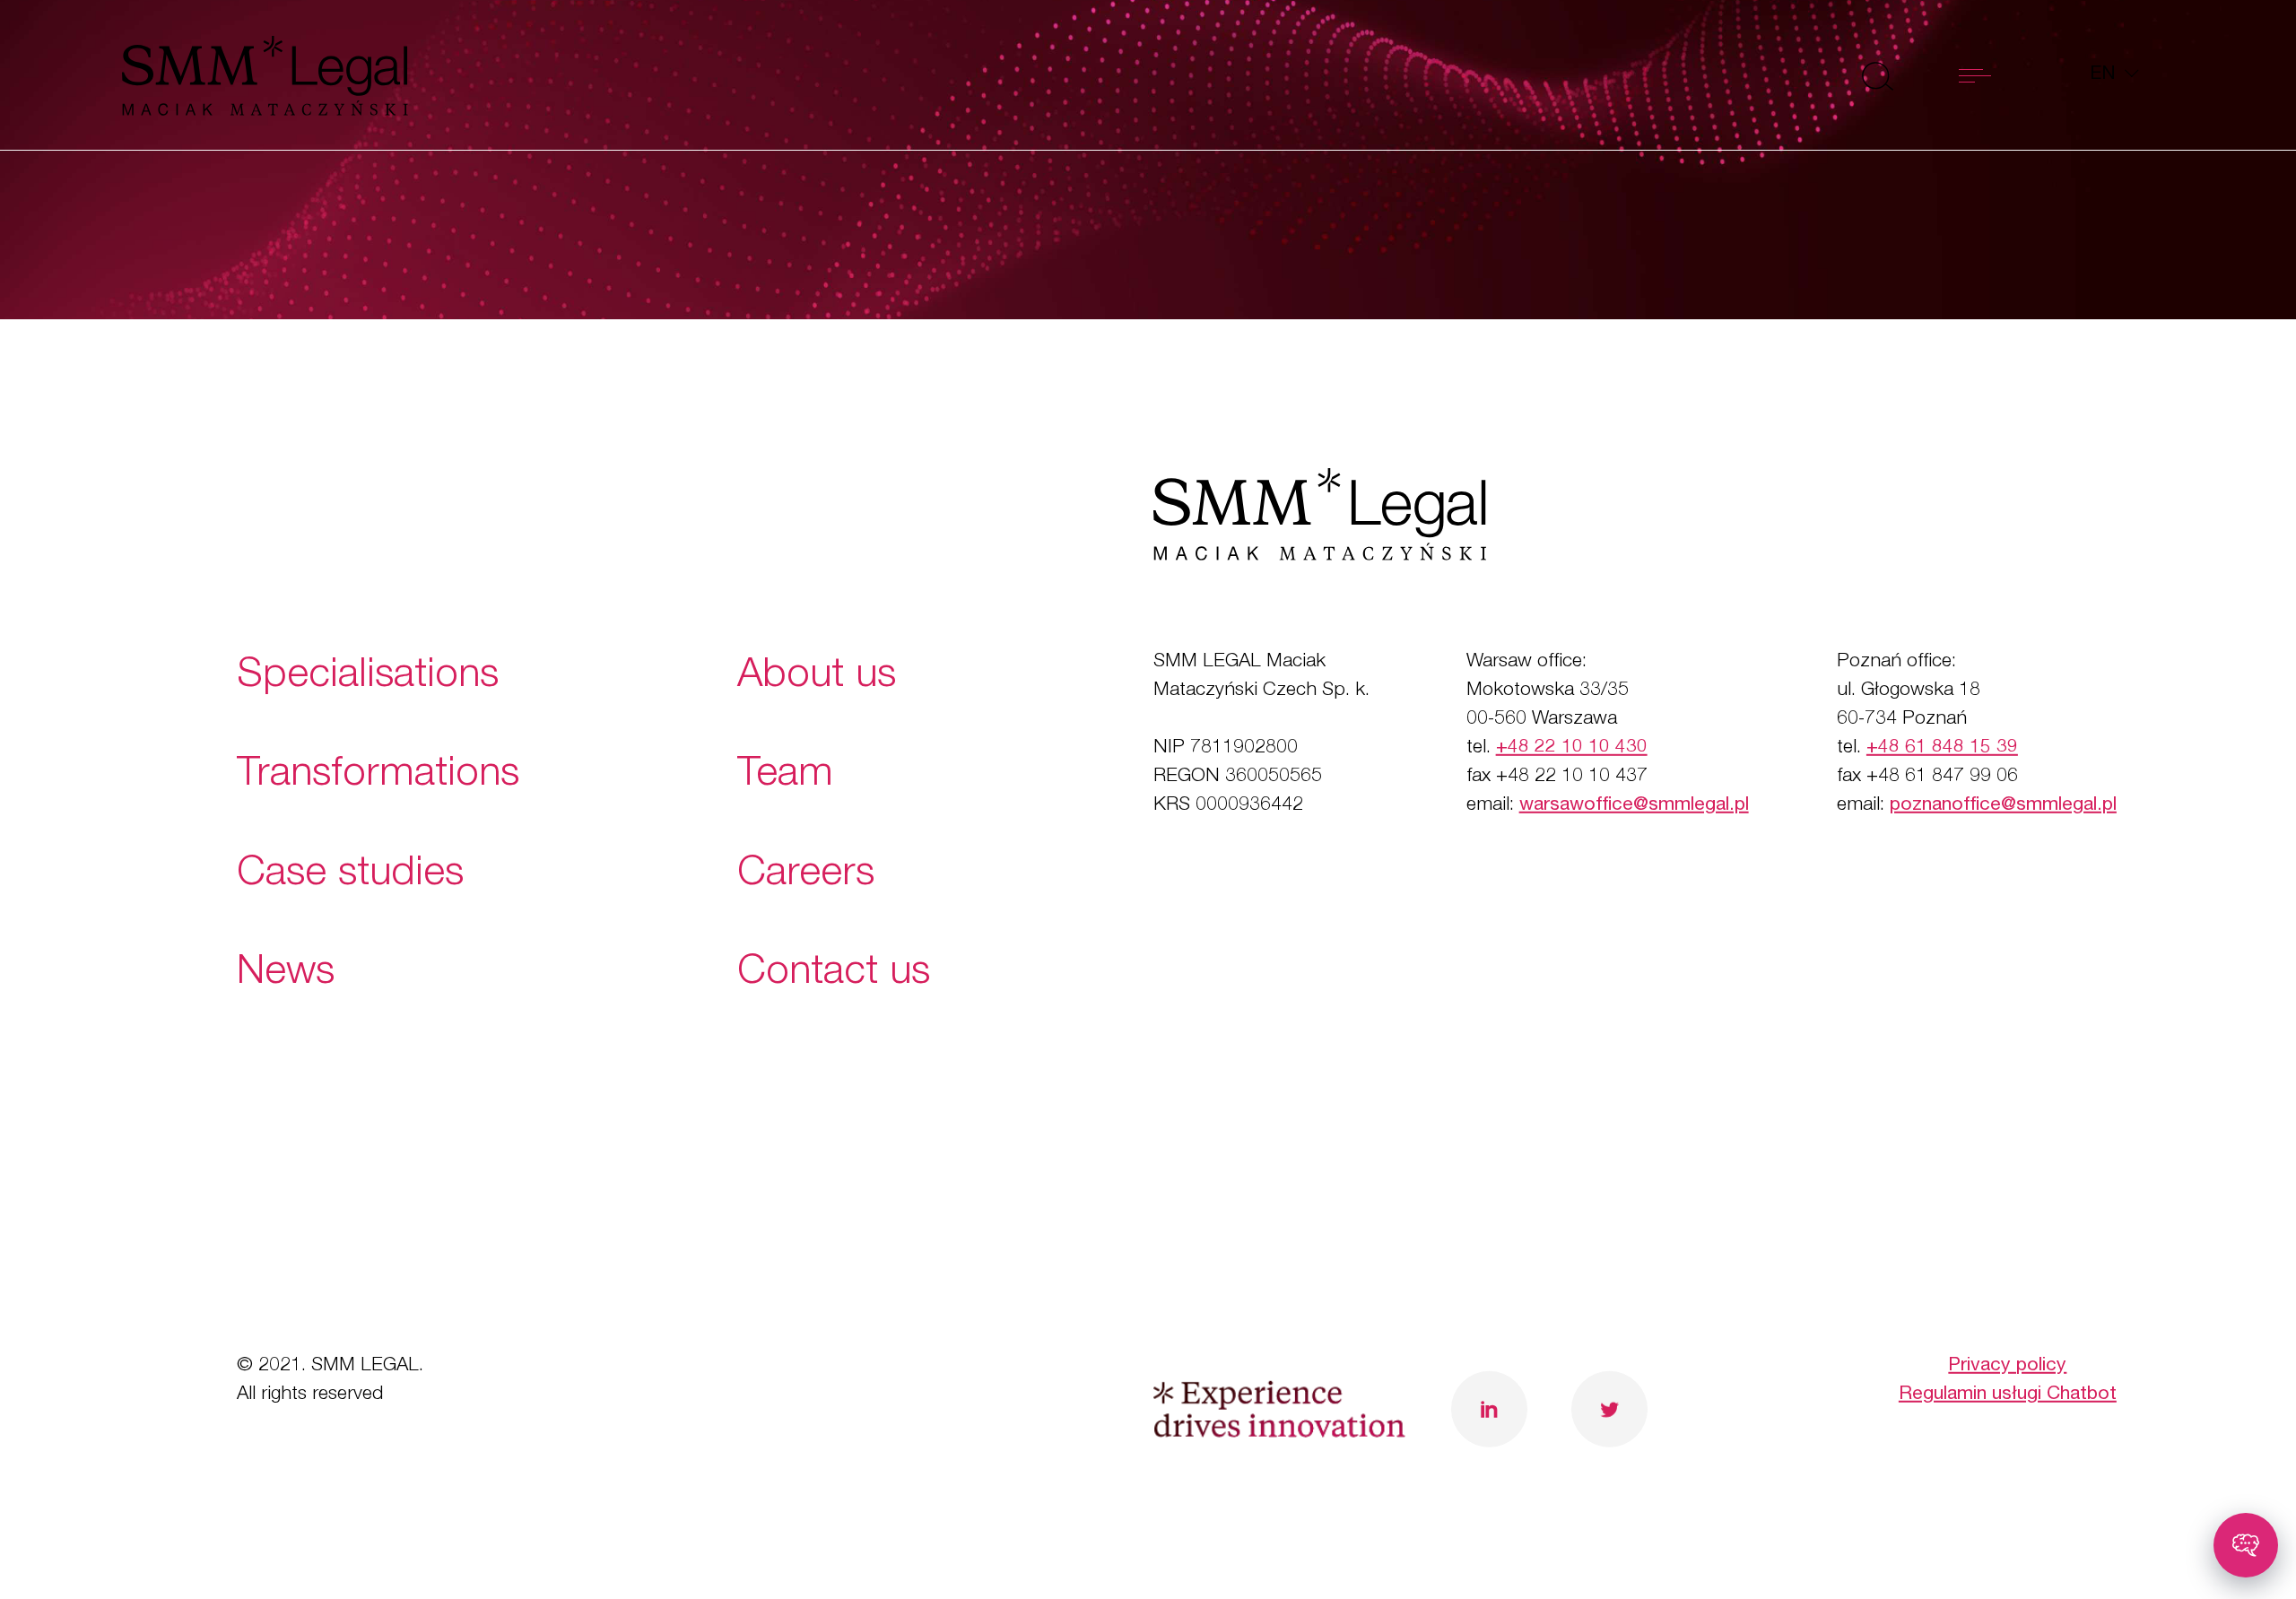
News (286, 973)
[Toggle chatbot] (2246, 1545)
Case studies (350, 875)
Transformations (378, 776)
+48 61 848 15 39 (1942, 748)
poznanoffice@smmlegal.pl (2003, 805)
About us (817, 678)
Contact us (834, 973)
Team (785, 776)
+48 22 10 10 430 (1572, 748)
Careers (806, 875)
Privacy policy (2007, 1366)
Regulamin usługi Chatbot (2008, 1394)
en (2105, 75)
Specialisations (368, 678)
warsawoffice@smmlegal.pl (1634, 805)
